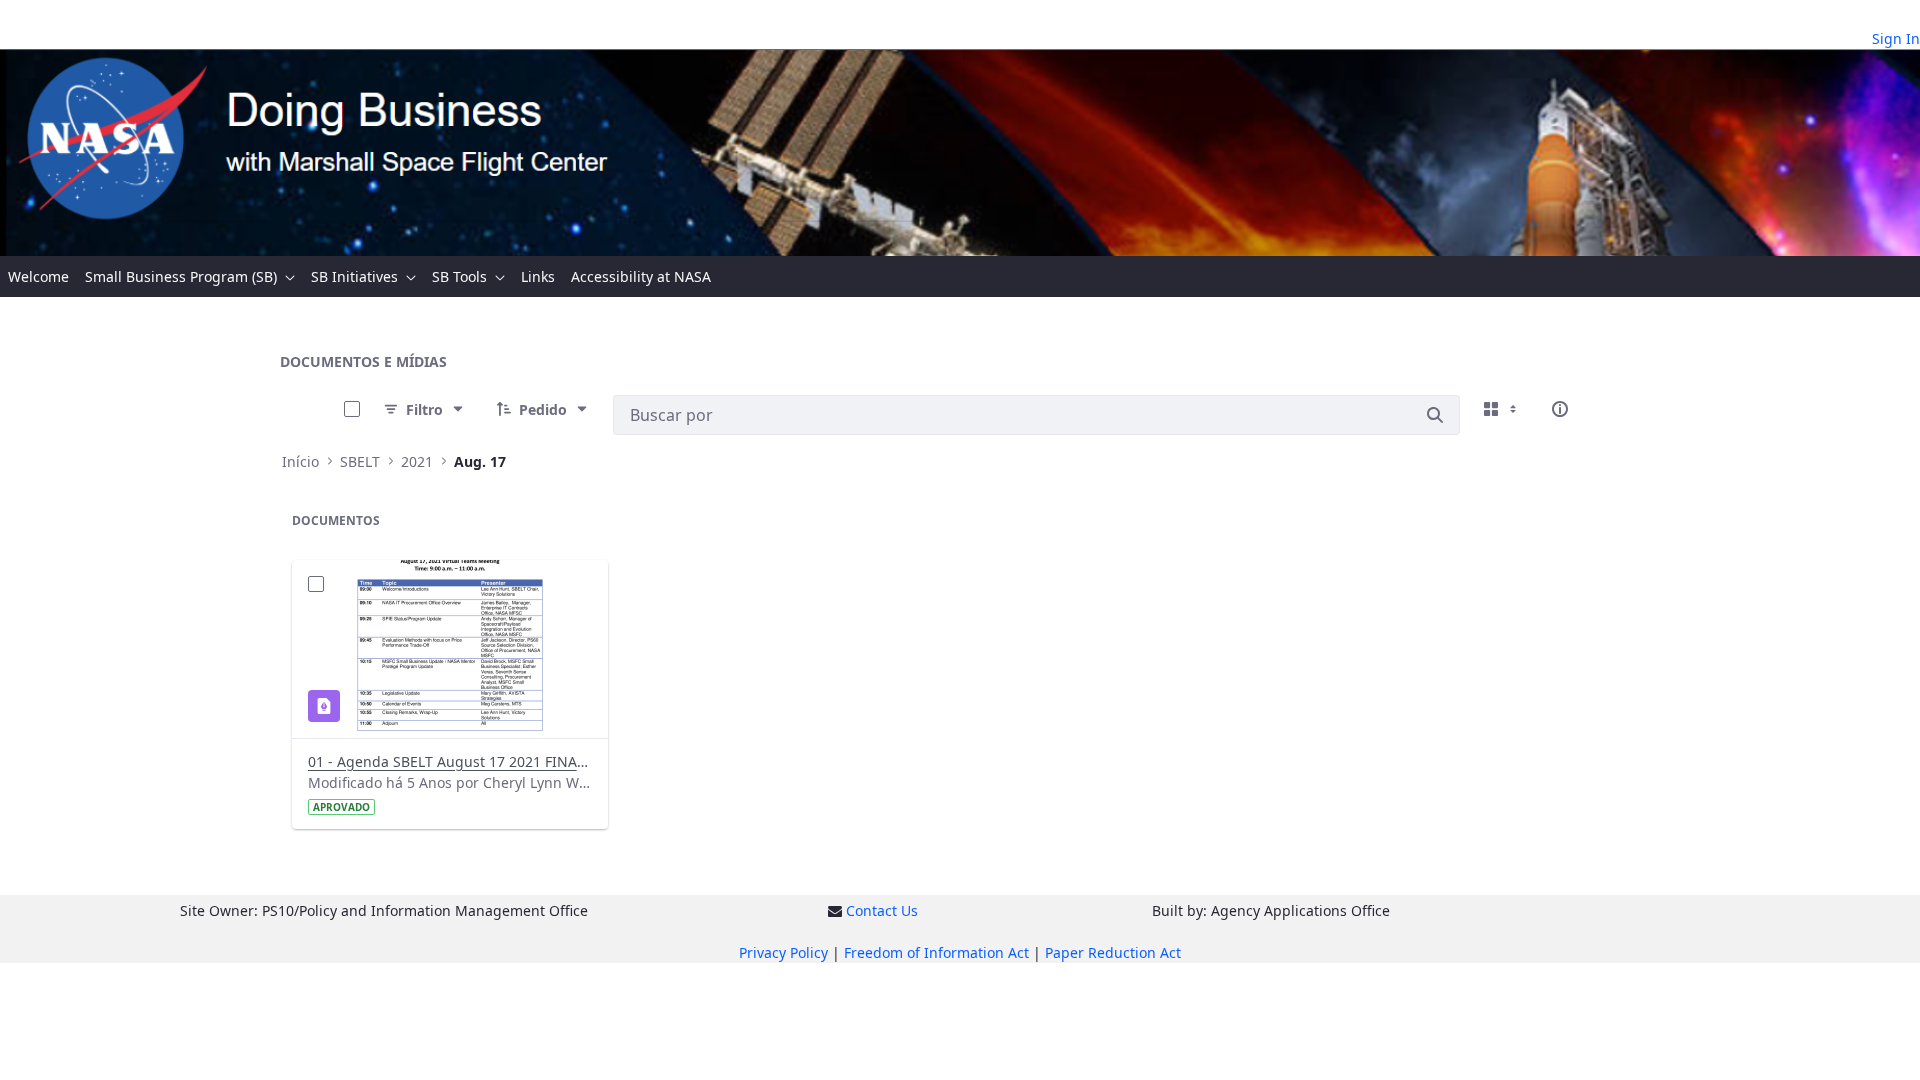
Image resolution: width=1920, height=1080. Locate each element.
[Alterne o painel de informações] (1560, 409)
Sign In (1896, 38)
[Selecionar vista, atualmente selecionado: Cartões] (1502, 409)
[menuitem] (38, 276)
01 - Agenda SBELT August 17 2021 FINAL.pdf (450, 761)
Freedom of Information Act (936, 952)
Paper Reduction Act (1113, 952)
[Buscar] (1435, 415)
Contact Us (882, 910)
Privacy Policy (783, 952)
